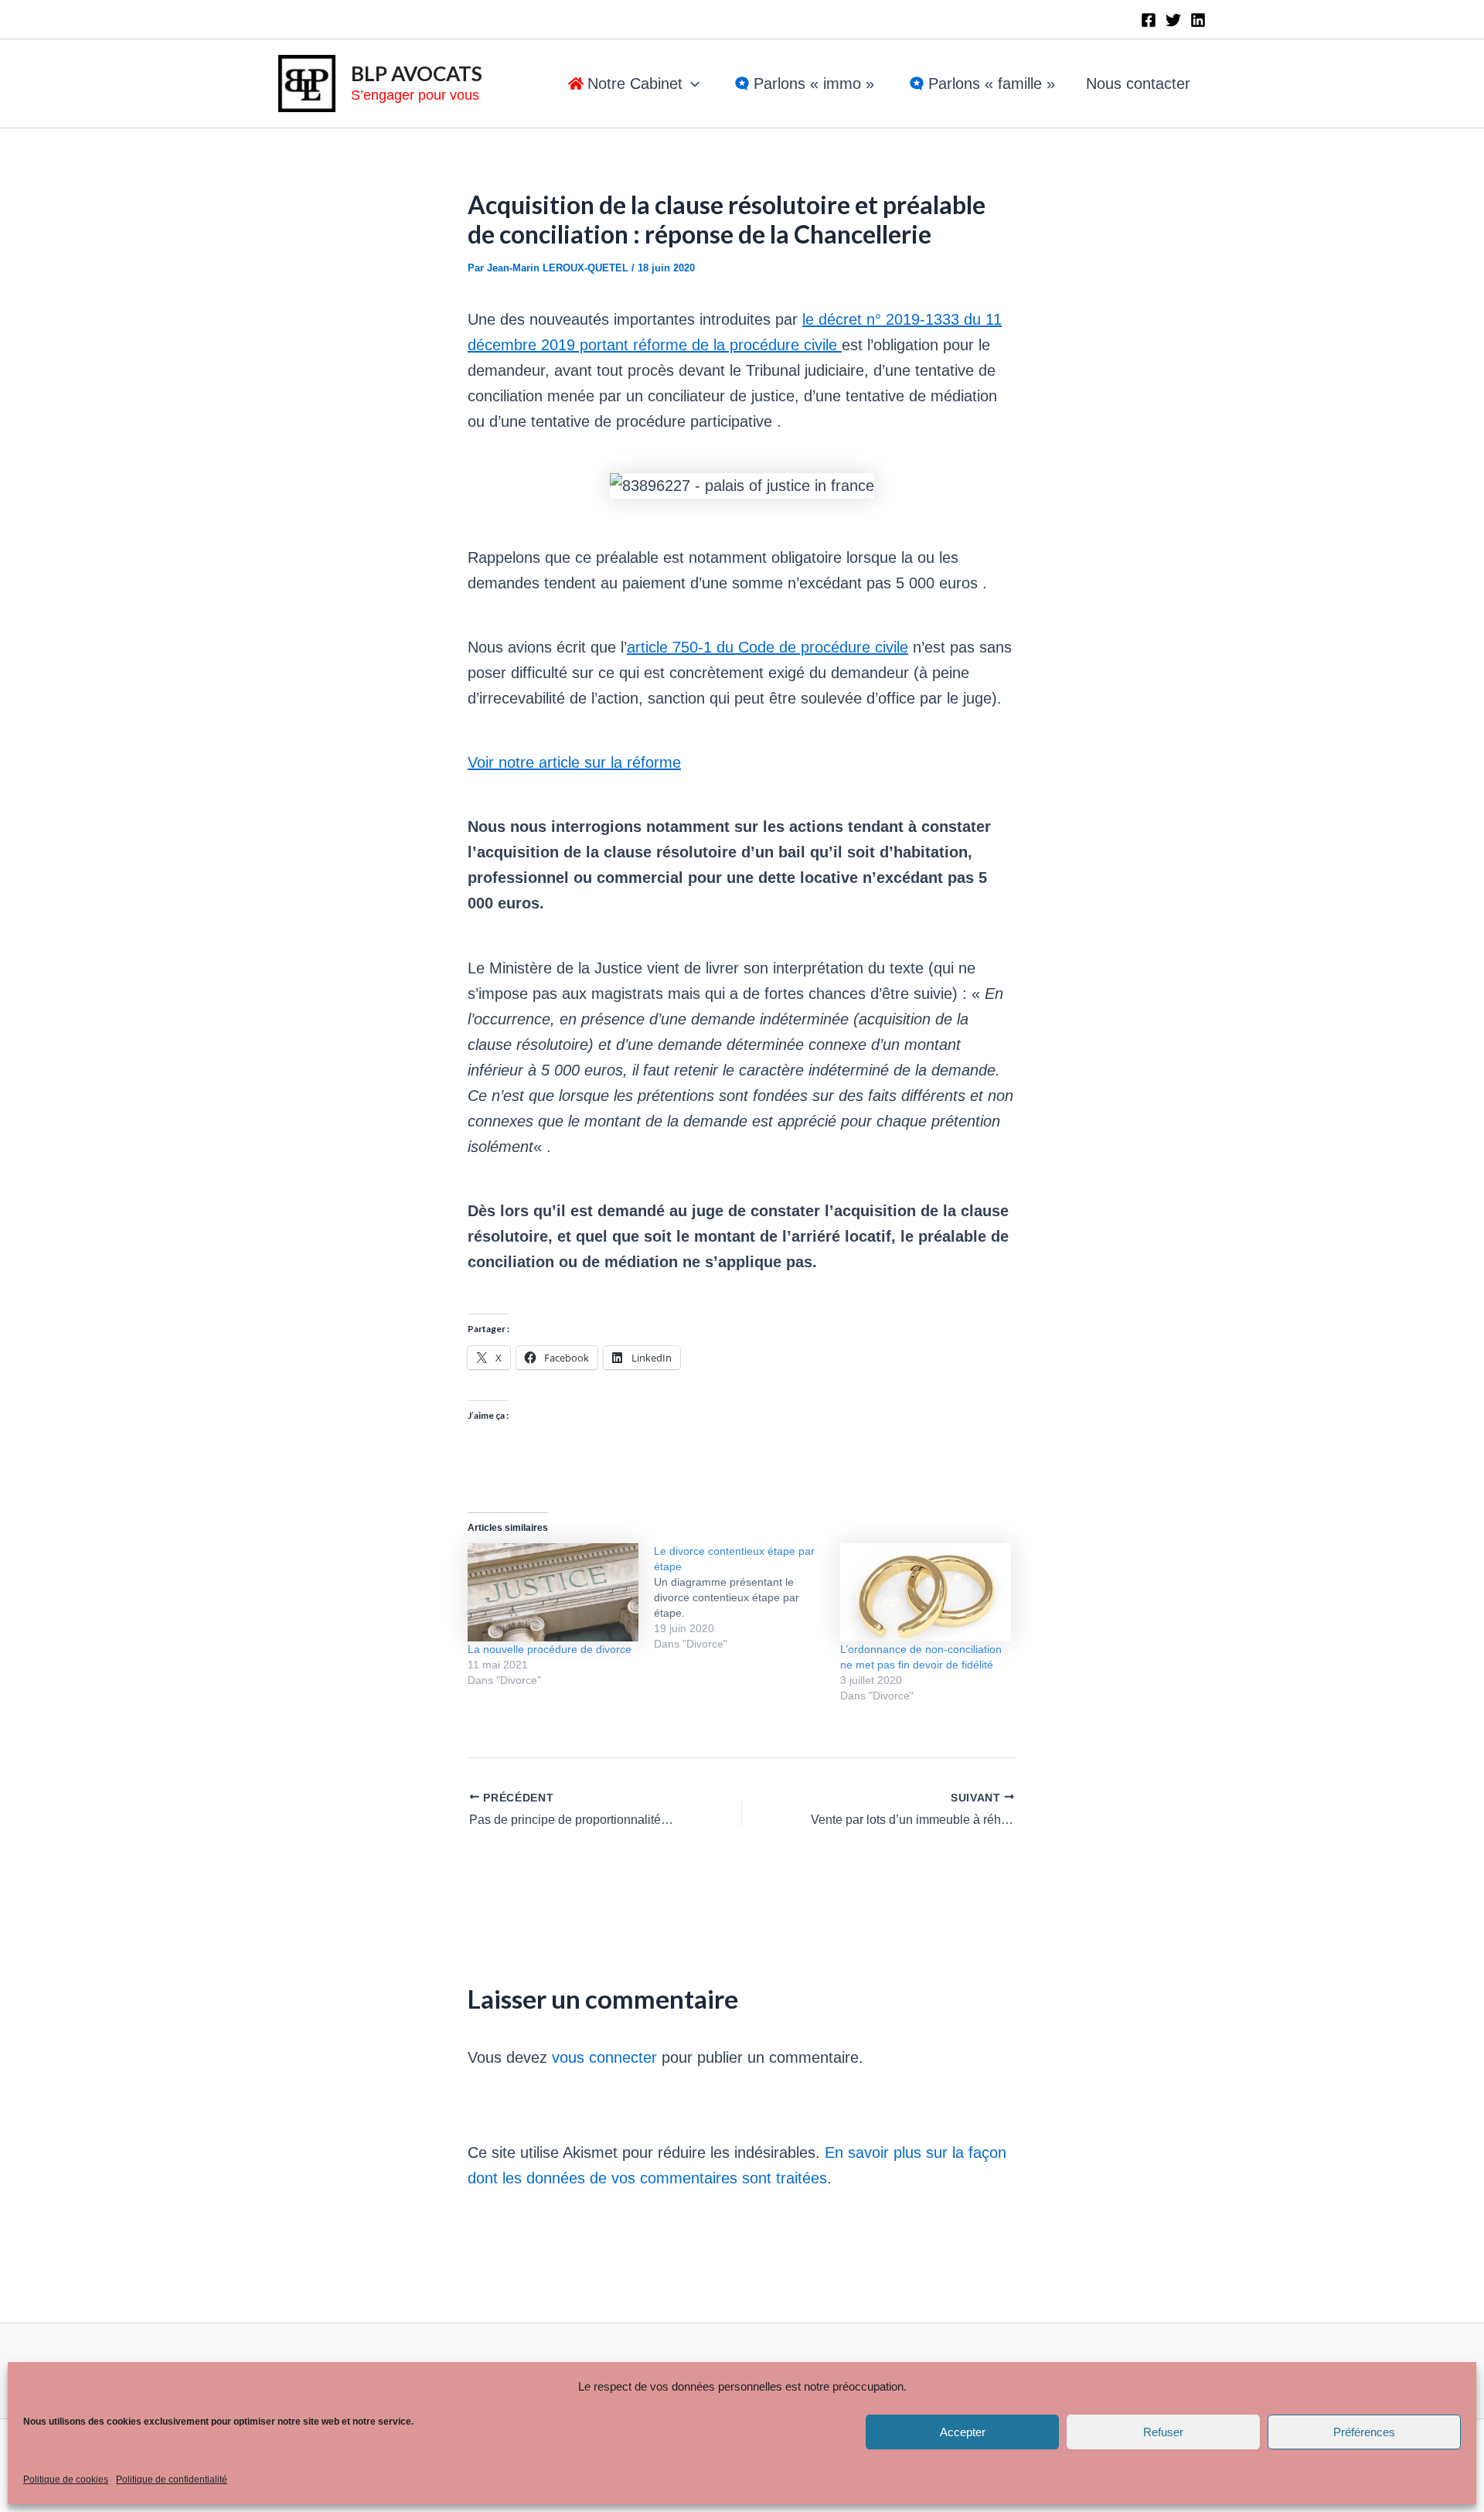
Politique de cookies (66, 2480)
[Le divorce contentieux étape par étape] (747, 1597)
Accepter (963, 2432)
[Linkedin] (1198, 20)
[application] (691, 84)
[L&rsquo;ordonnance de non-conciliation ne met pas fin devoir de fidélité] (926, 1592)
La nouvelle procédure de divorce (550, 1649)
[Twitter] (1173, 20)
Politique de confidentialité (172, 2480)
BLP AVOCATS (417, 73)
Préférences (1364, 2432)
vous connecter (604, 2057)
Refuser (1163, 2432)
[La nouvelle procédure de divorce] (553, 1592)
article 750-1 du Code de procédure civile (768, 647)
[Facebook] (1149, 20)
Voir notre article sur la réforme (574, 762)
